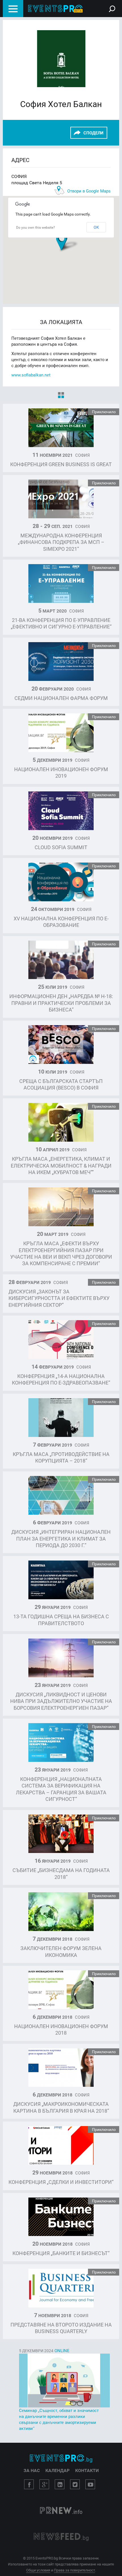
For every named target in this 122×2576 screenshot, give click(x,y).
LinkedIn (60, 2484)
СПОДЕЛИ (93, 133)
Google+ (44, 2484)
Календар (57, 2470)
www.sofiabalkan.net (31, 375)
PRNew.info (61, 2511)
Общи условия (38, 2570)
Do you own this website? (36, 227)
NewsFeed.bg (61, 2537)
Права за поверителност (74, 2570)
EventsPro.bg (61, 2458)
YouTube (90, 2484)
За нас (32, 2470)
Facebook (29, 2484)
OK (96, 227)
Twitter (75, 2484)
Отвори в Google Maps (89, 191)
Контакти (87, 2470)
